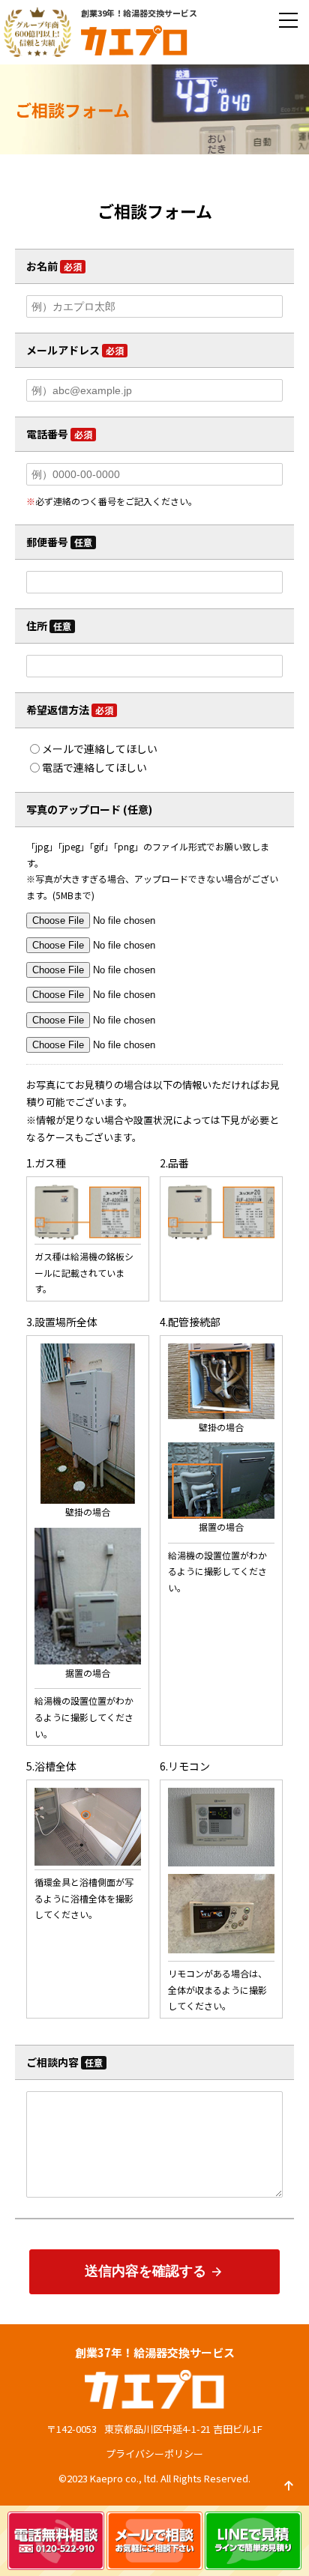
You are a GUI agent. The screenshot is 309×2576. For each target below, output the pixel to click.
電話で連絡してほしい (94, 767)
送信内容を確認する (154, 2271)
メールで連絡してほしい (100, 749)
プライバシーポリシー (154, 2453)
